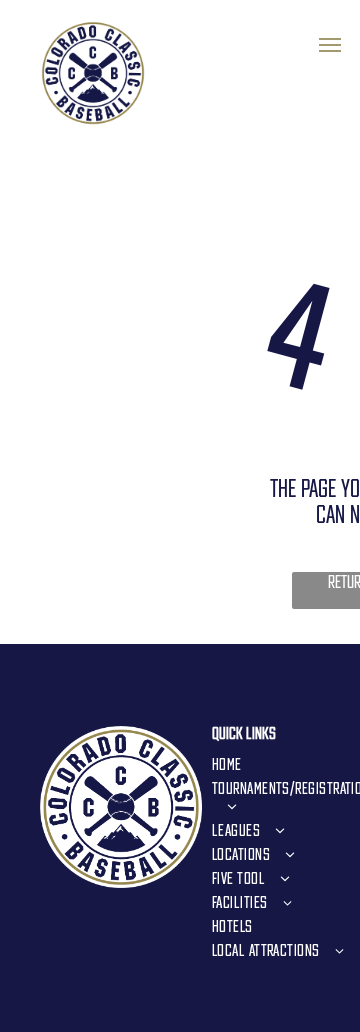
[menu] (330, 45)
